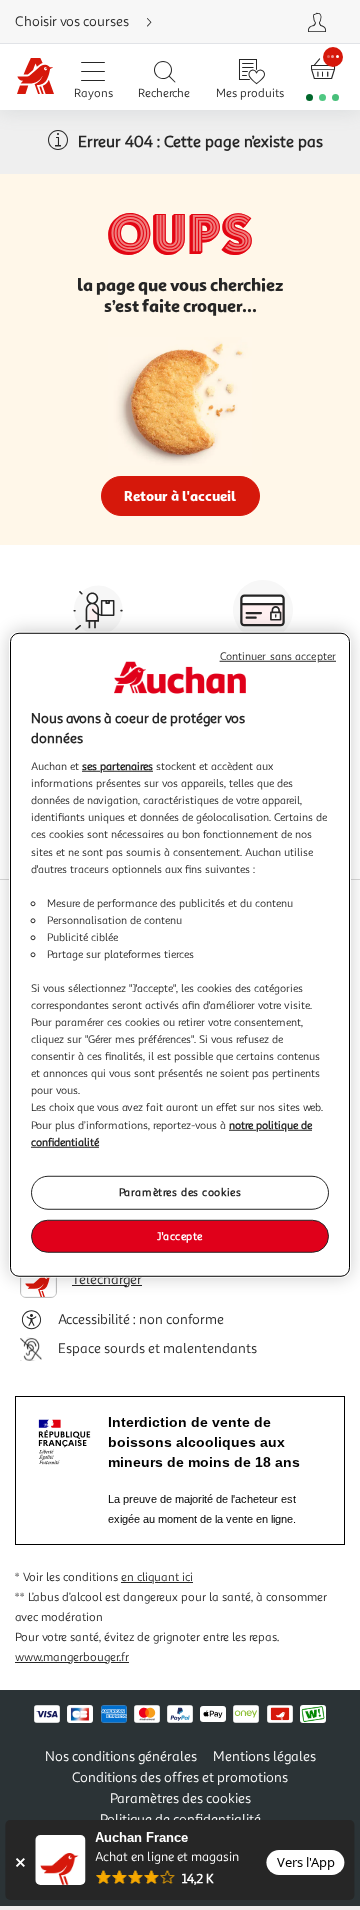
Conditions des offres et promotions (180, 1777)
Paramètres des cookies (180, 1191)
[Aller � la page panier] (323, 77)
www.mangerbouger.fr (72, 1657)
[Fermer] (19, 1862)
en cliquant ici (157, 1577)
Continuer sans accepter (278, 656)
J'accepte (180, 1235)
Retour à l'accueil (180, 495)
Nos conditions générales (121, 1756)
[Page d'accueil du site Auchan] (35, 77)
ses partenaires (117, 766)
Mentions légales (264, 1756)
